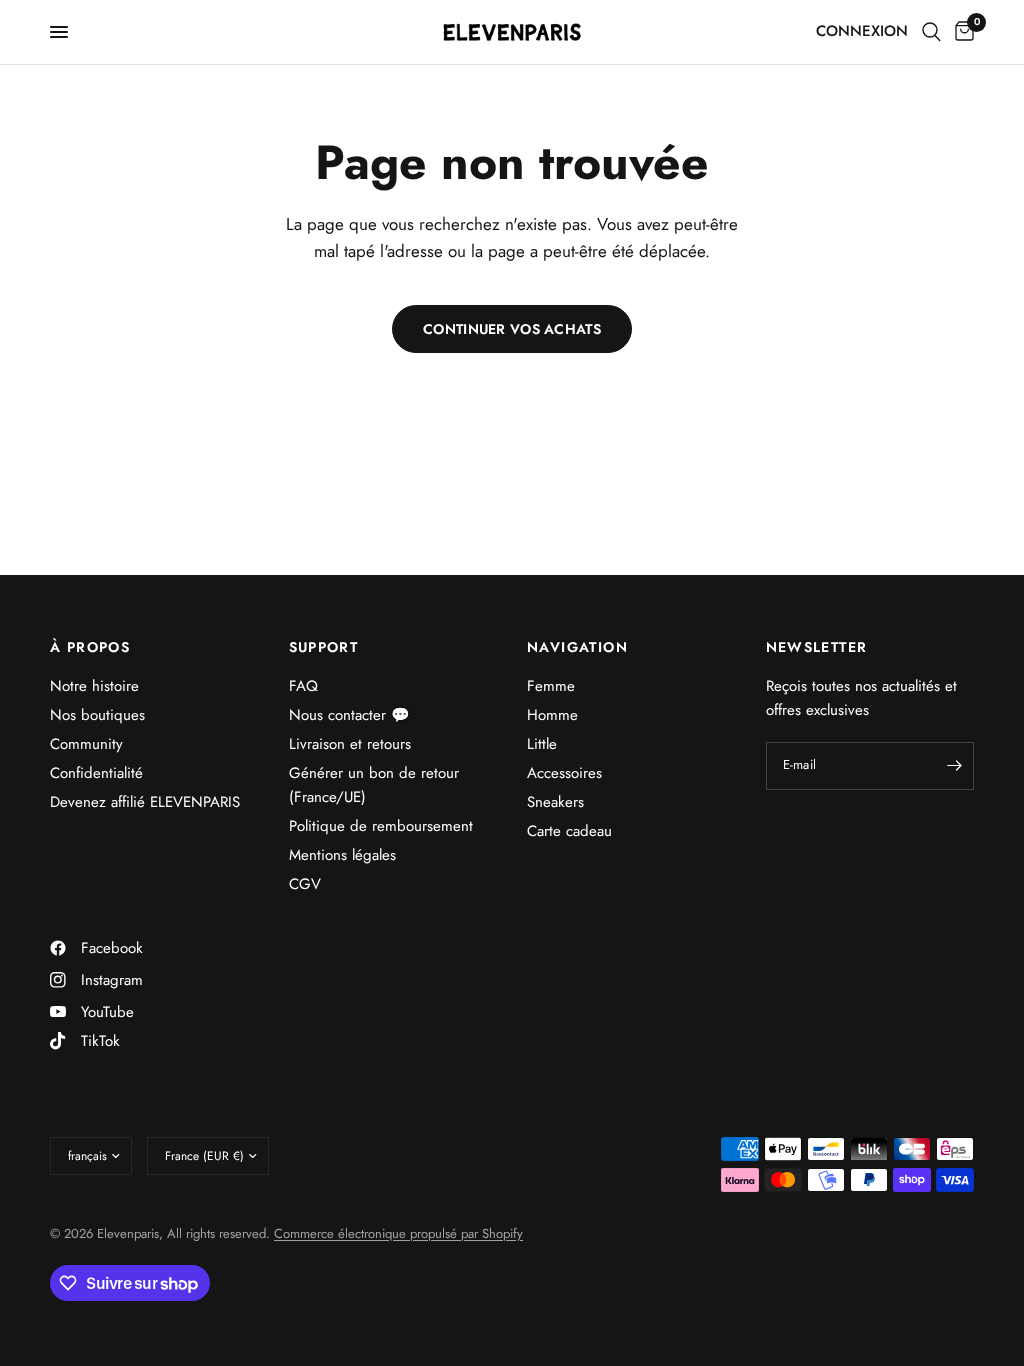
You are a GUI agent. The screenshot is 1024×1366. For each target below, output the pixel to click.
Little (542, 744)
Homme (552, 715)
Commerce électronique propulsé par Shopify (398, 1233)
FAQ (303, 686)
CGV (305, 884)
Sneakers (555, 802)
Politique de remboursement (381, 826)
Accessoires (564, 773)
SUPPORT (324, 647)
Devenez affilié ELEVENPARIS (145, 802)
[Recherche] (931, 32)
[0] (961, 32)
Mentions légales (342, 855)
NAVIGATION (577, 647)
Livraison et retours (350, 744)
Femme (551, 686)
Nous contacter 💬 (349, 715)
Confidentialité (96, 773)
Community (86, 744)
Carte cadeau (569, 831)
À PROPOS (90, 647)
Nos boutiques (97, 715)
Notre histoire (94, 686)
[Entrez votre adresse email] (954, 766)
